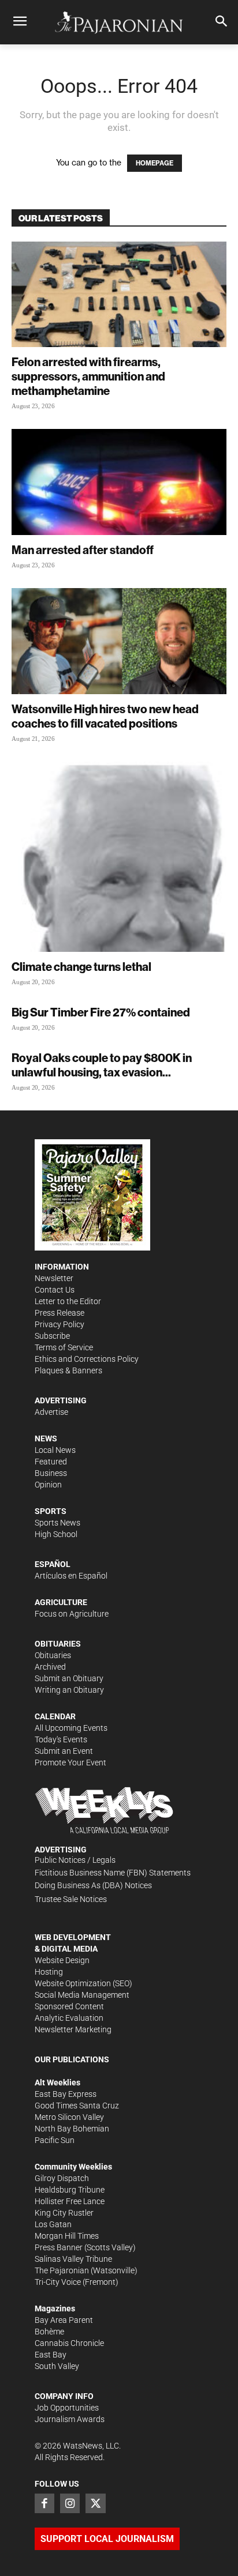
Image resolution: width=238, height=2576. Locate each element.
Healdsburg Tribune (70, 2190)
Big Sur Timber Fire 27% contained (101, 1012)
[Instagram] (70, 2503)
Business (51, 1473)
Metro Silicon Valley (69, 2117)
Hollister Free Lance (70, 2201)
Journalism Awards (70, 2419)
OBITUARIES (58, 1644)
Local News (55, 1450)
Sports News (57, 1523)
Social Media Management (82, 1995)
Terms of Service (64, 1347)
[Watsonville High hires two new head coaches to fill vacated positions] (119, 641)
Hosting (49, 1972)
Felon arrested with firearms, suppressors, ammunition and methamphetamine (88, 376)
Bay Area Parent (64, 2320)
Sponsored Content (69, 2006)
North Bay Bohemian (72, 2129)
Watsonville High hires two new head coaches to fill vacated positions (105, 716)
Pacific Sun (55, 2140)
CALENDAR (55, 1716)
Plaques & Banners (68, 1370)
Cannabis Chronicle (69, 2343)
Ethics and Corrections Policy (87, 1359)
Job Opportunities (67, 2408)
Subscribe (52, 1336)
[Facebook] (44, 2503)
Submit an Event (64, 1751)
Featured (51, 1462)
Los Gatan (53, 2224)
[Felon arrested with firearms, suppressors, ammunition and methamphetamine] (119, 295)
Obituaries (53, 1655)
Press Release (59, 1313)
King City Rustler (64, 2213)
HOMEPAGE (155, 163)
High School (56, 1534)
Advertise (51, 1412)
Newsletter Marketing (73, 2029)
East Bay (51, 2355)
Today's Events (61, 1739)
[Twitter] (95, 2503)
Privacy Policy (59, 1324)
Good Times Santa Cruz (77, 2106)
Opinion (48, 1485)
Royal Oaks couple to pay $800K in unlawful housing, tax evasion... (102, 1065)
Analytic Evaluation (69, 2018)
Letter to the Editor (68, 1301)
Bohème (49, 2332)
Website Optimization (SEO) (83, 1983)
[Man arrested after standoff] (119, 482)
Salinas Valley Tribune (73, 2259)
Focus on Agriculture (72, 1614)
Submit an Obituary (69, 1678)
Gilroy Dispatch (62, 2178)
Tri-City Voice (58, 2282)
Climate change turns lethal (81, 967)
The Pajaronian (62, 2270)
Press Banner (59, 2247)
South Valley (57, 2366)
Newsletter (54, 1278)
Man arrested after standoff (83, 550)
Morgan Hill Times (67, 2236)
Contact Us (55, 1290)
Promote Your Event (70, 1762)
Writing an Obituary (69, 1690)
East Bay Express (66, 2094)
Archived (50, 1667)
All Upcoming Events (71, 1728)
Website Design (62, 1960)
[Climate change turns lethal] (119, 857)
